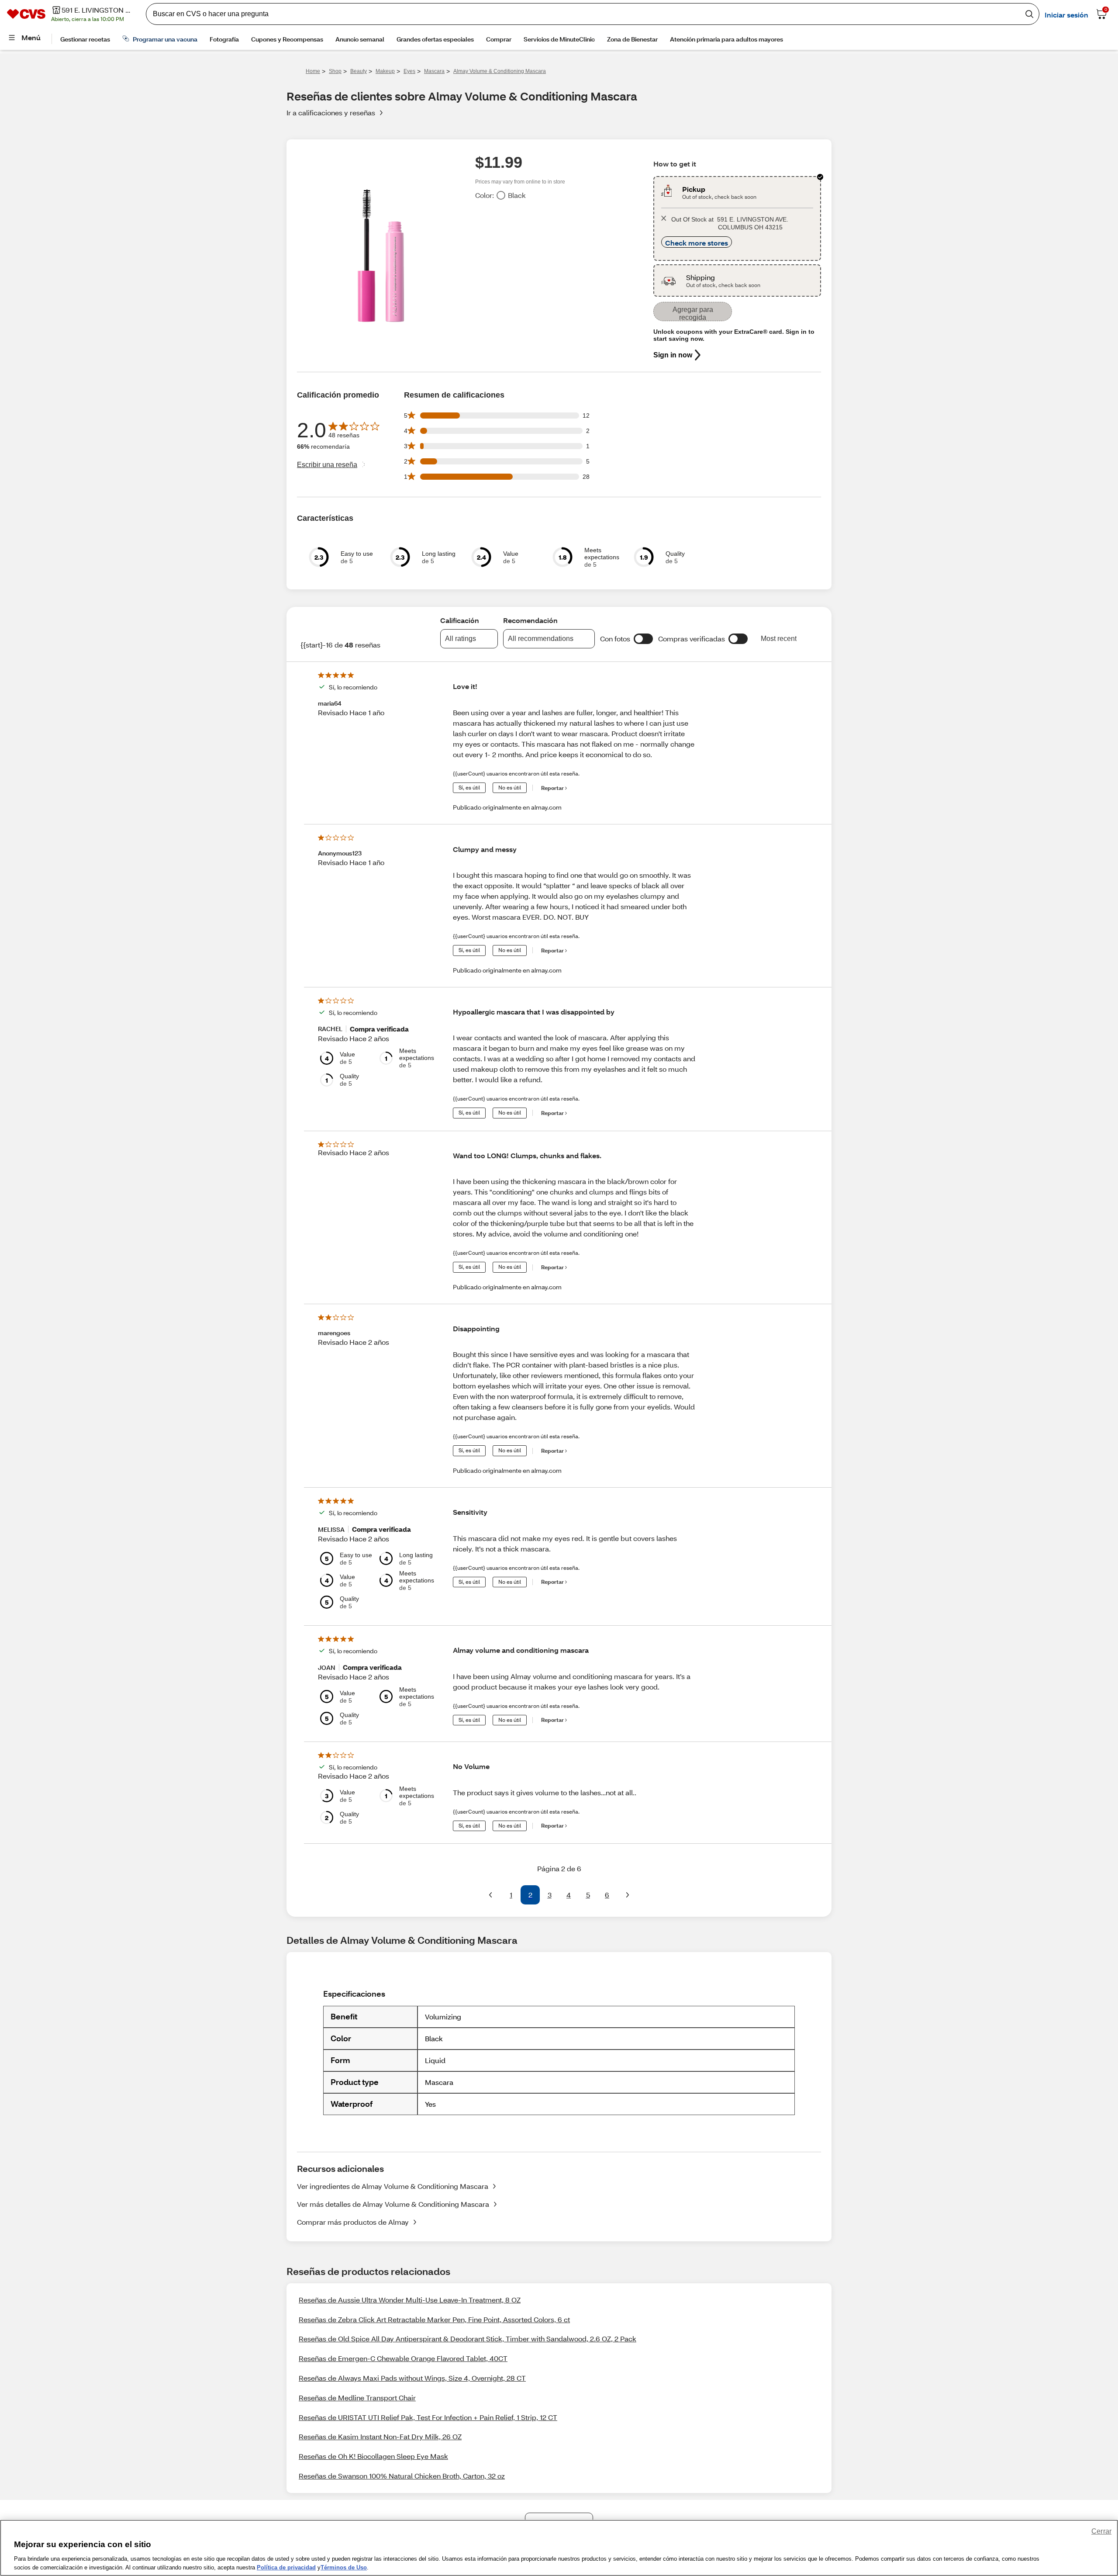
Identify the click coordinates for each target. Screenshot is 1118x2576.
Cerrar (1101, 2531)
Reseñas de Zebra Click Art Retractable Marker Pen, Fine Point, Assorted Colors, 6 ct (434, 2319)
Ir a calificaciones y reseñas (331, 113)
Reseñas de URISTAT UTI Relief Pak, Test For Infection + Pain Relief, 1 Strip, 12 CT (428, 2417)
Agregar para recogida (693, 313)
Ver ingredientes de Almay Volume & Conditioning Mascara (393, 2186)
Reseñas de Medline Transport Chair (357, 2398)
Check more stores (697, 243)
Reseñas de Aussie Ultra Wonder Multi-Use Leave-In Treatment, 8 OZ (410, 2300)
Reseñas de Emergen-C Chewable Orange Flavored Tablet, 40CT (403, 2358)
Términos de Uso (344, 2567)
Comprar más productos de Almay (353, 2222)
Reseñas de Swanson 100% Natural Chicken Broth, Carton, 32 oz (402, 2476)
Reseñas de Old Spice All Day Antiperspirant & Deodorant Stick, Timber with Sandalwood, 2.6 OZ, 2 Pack (468, 2339)
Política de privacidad (286, 2567)
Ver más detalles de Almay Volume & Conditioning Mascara (393, 2204)
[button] (643, 639)
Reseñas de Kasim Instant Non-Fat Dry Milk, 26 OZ (380, 2436)
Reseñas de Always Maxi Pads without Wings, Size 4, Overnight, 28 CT (412, 2378)
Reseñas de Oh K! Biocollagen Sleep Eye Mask (373, 2456)
